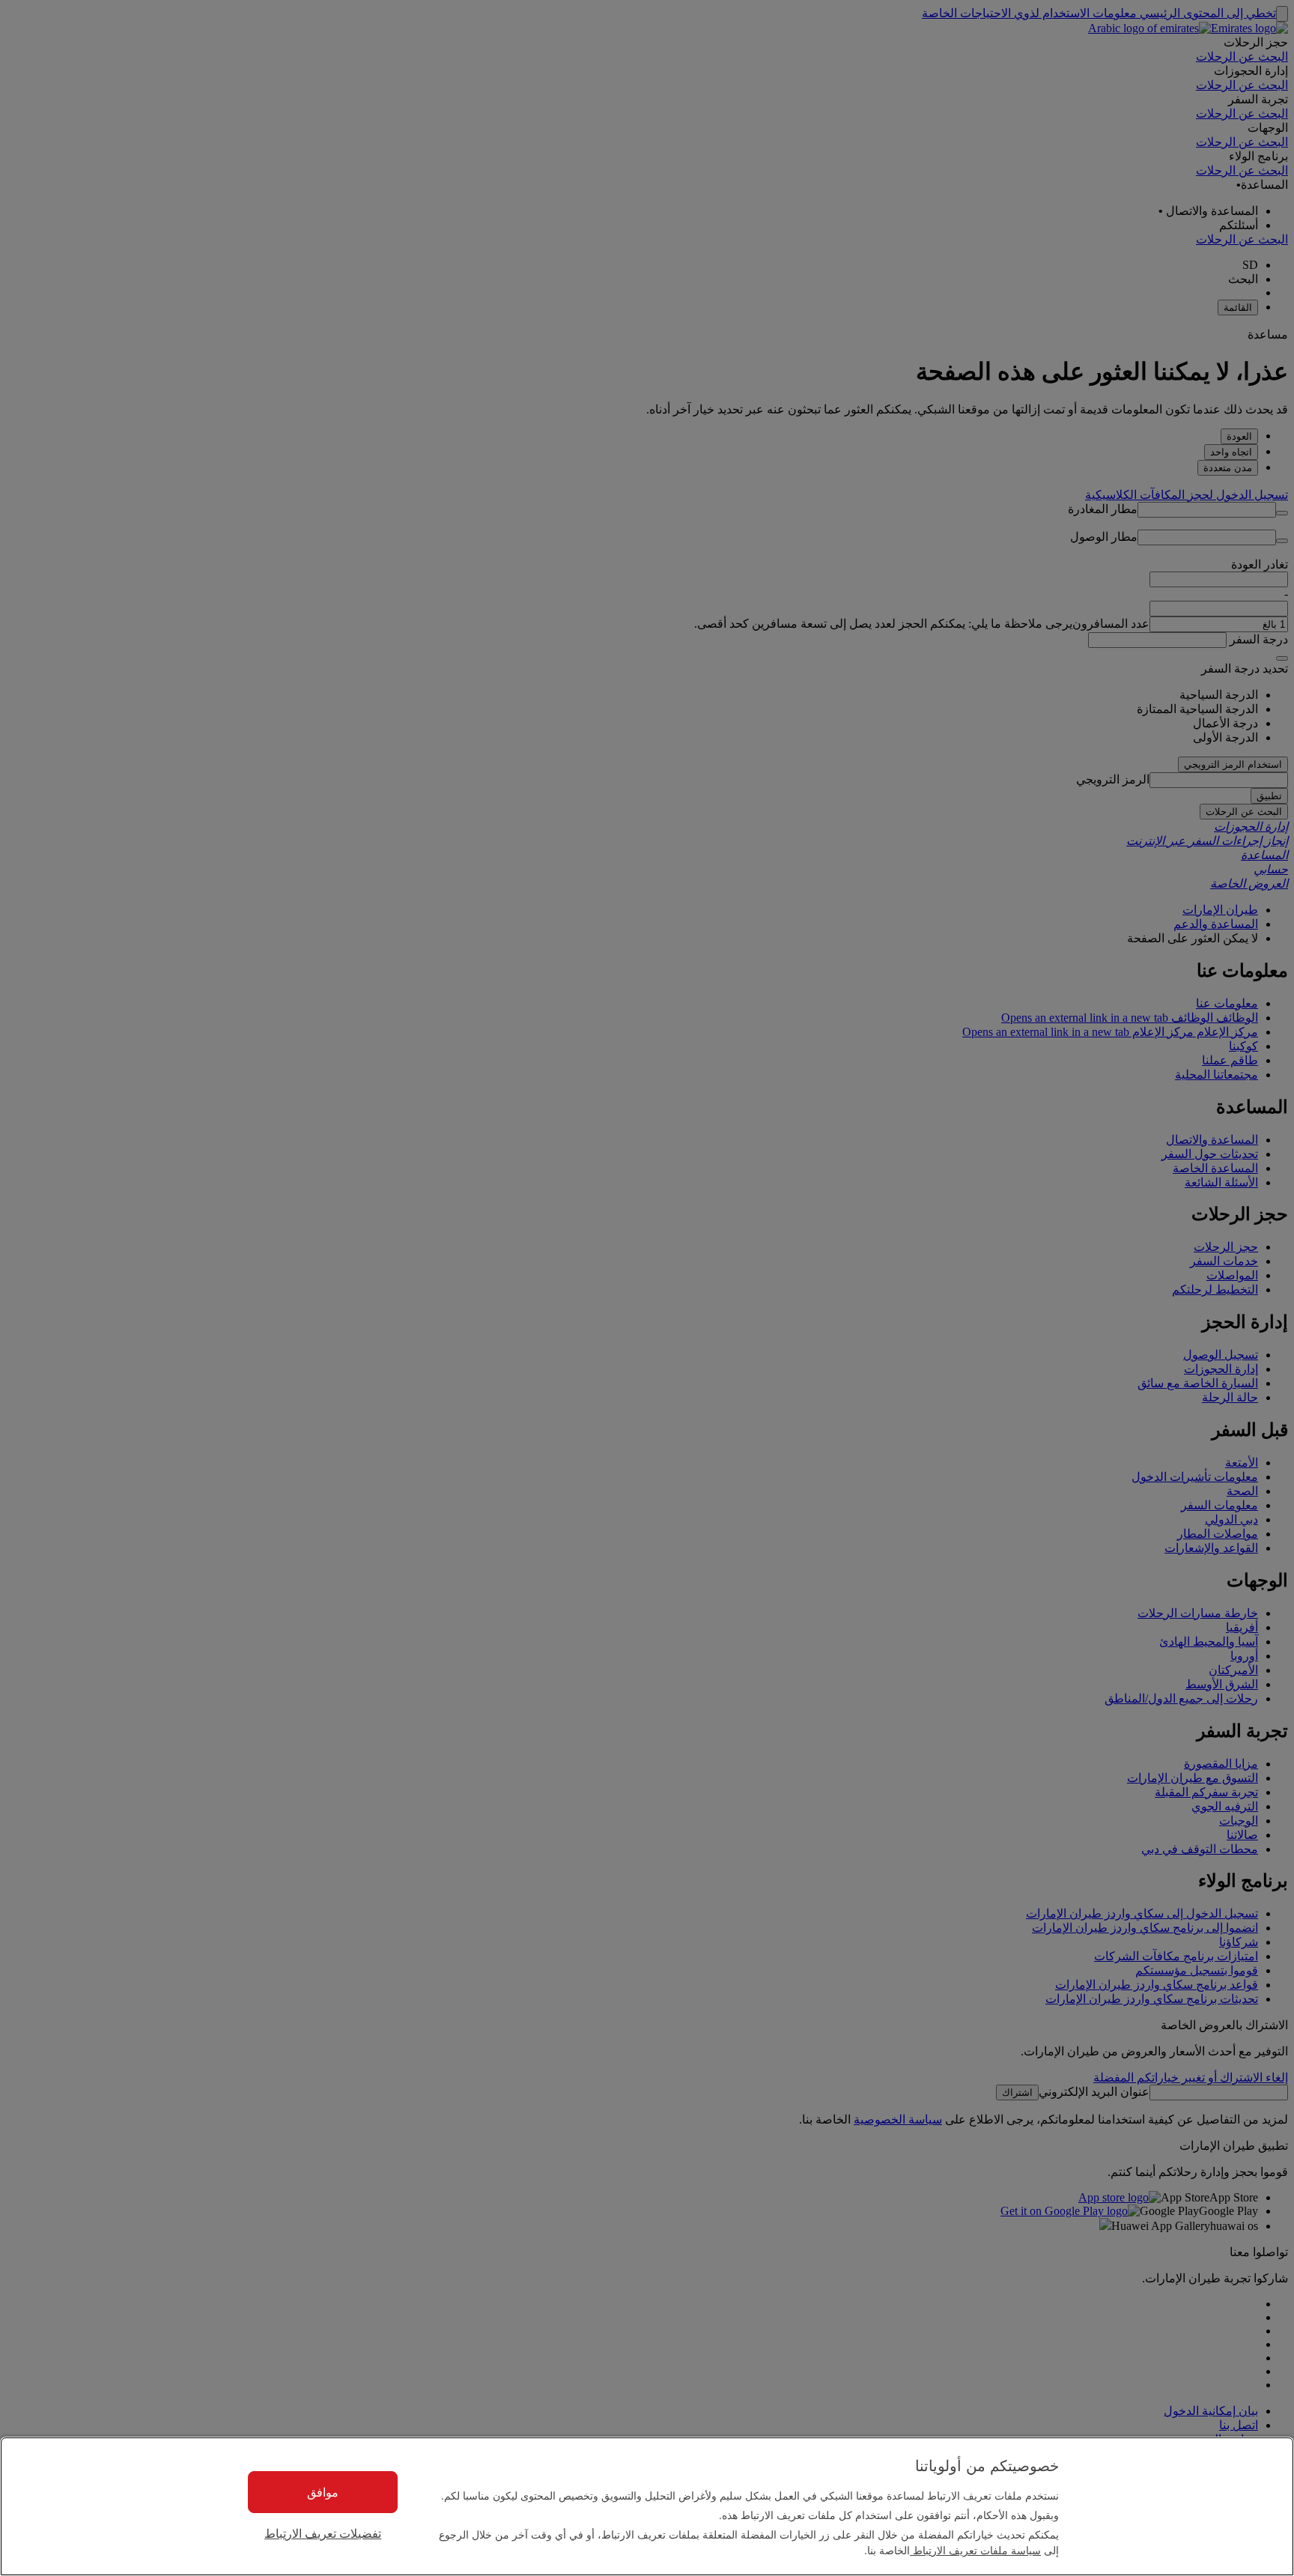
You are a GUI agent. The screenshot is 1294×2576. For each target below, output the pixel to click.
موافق (323, 2492)
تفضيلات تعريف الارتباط (323, 2534)
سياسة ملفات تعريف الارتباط (975, 2550)
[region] (647, 2506)
